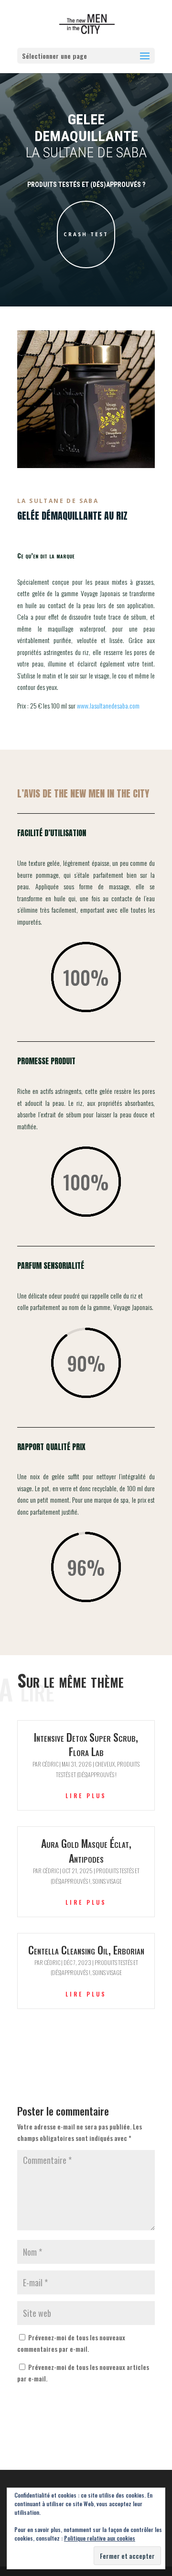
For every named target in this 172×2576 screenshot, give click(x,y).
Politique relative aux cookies (100, 2538)
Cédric (50, 1764)
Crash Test (86, 234)
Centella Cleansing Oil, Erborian (86, 1950)
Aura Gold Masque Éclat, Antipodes (86, 1850)
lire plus (86, 1796)
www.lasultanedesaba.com (108, 705)
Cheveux (105, 1764)
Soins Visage (107, 1881)
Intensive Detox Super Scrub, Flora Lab (86, 1744)
